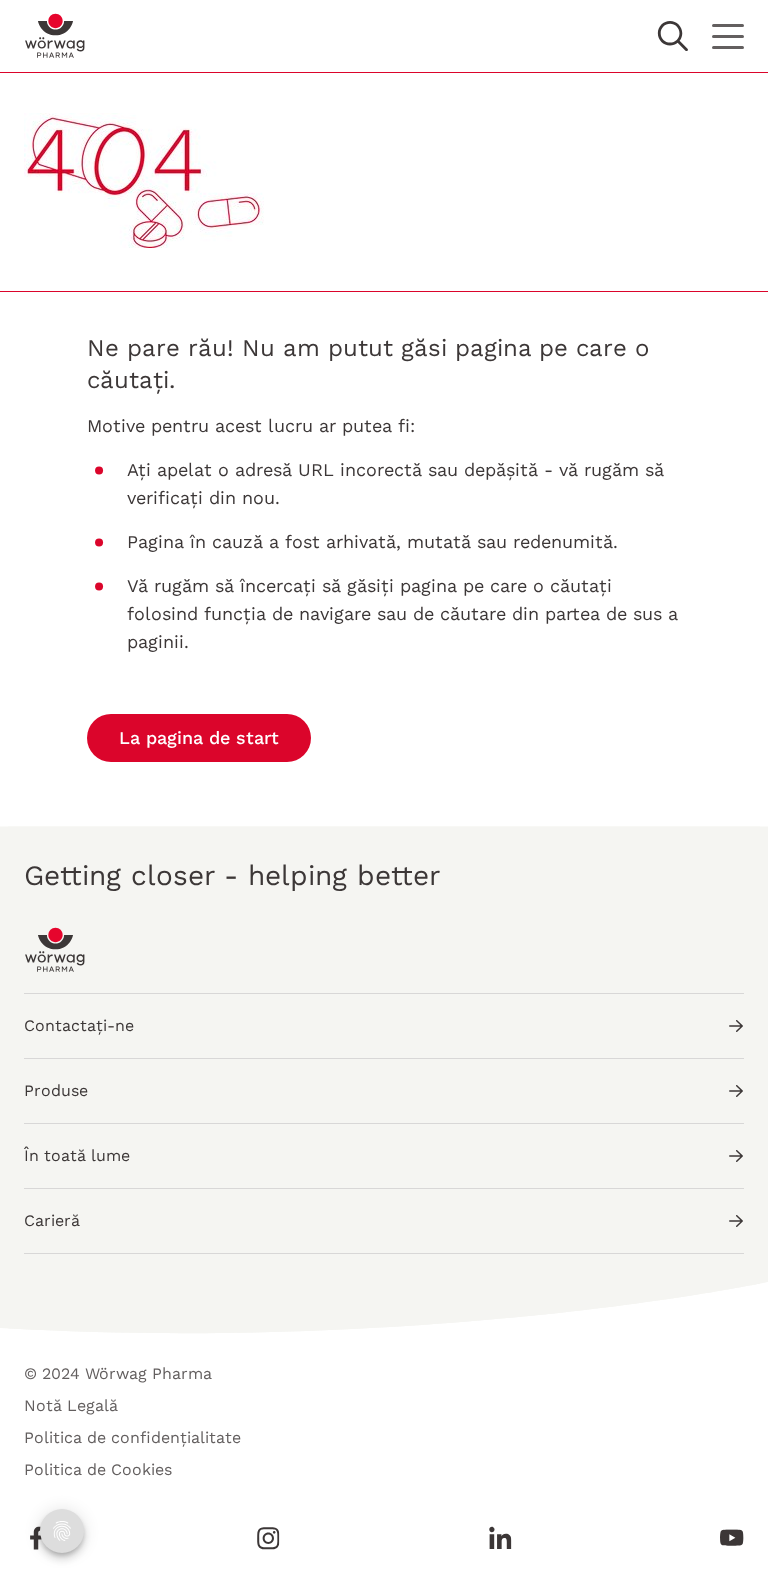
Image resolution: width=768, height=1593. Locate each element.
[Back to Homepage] (55, 36)
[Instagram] (268, 1538)
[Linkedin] (500, 1538)
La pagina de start (199, 737)
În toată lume (77, 1155)
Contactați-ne (79, 1025)
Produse (56, 1090)
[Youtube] (726, 1538)
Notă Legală (71, 1405)
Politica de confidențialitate (132, 1437)
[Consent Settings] (62, 1531)
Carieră (52, 1220)
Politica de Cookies (98, 1469)
